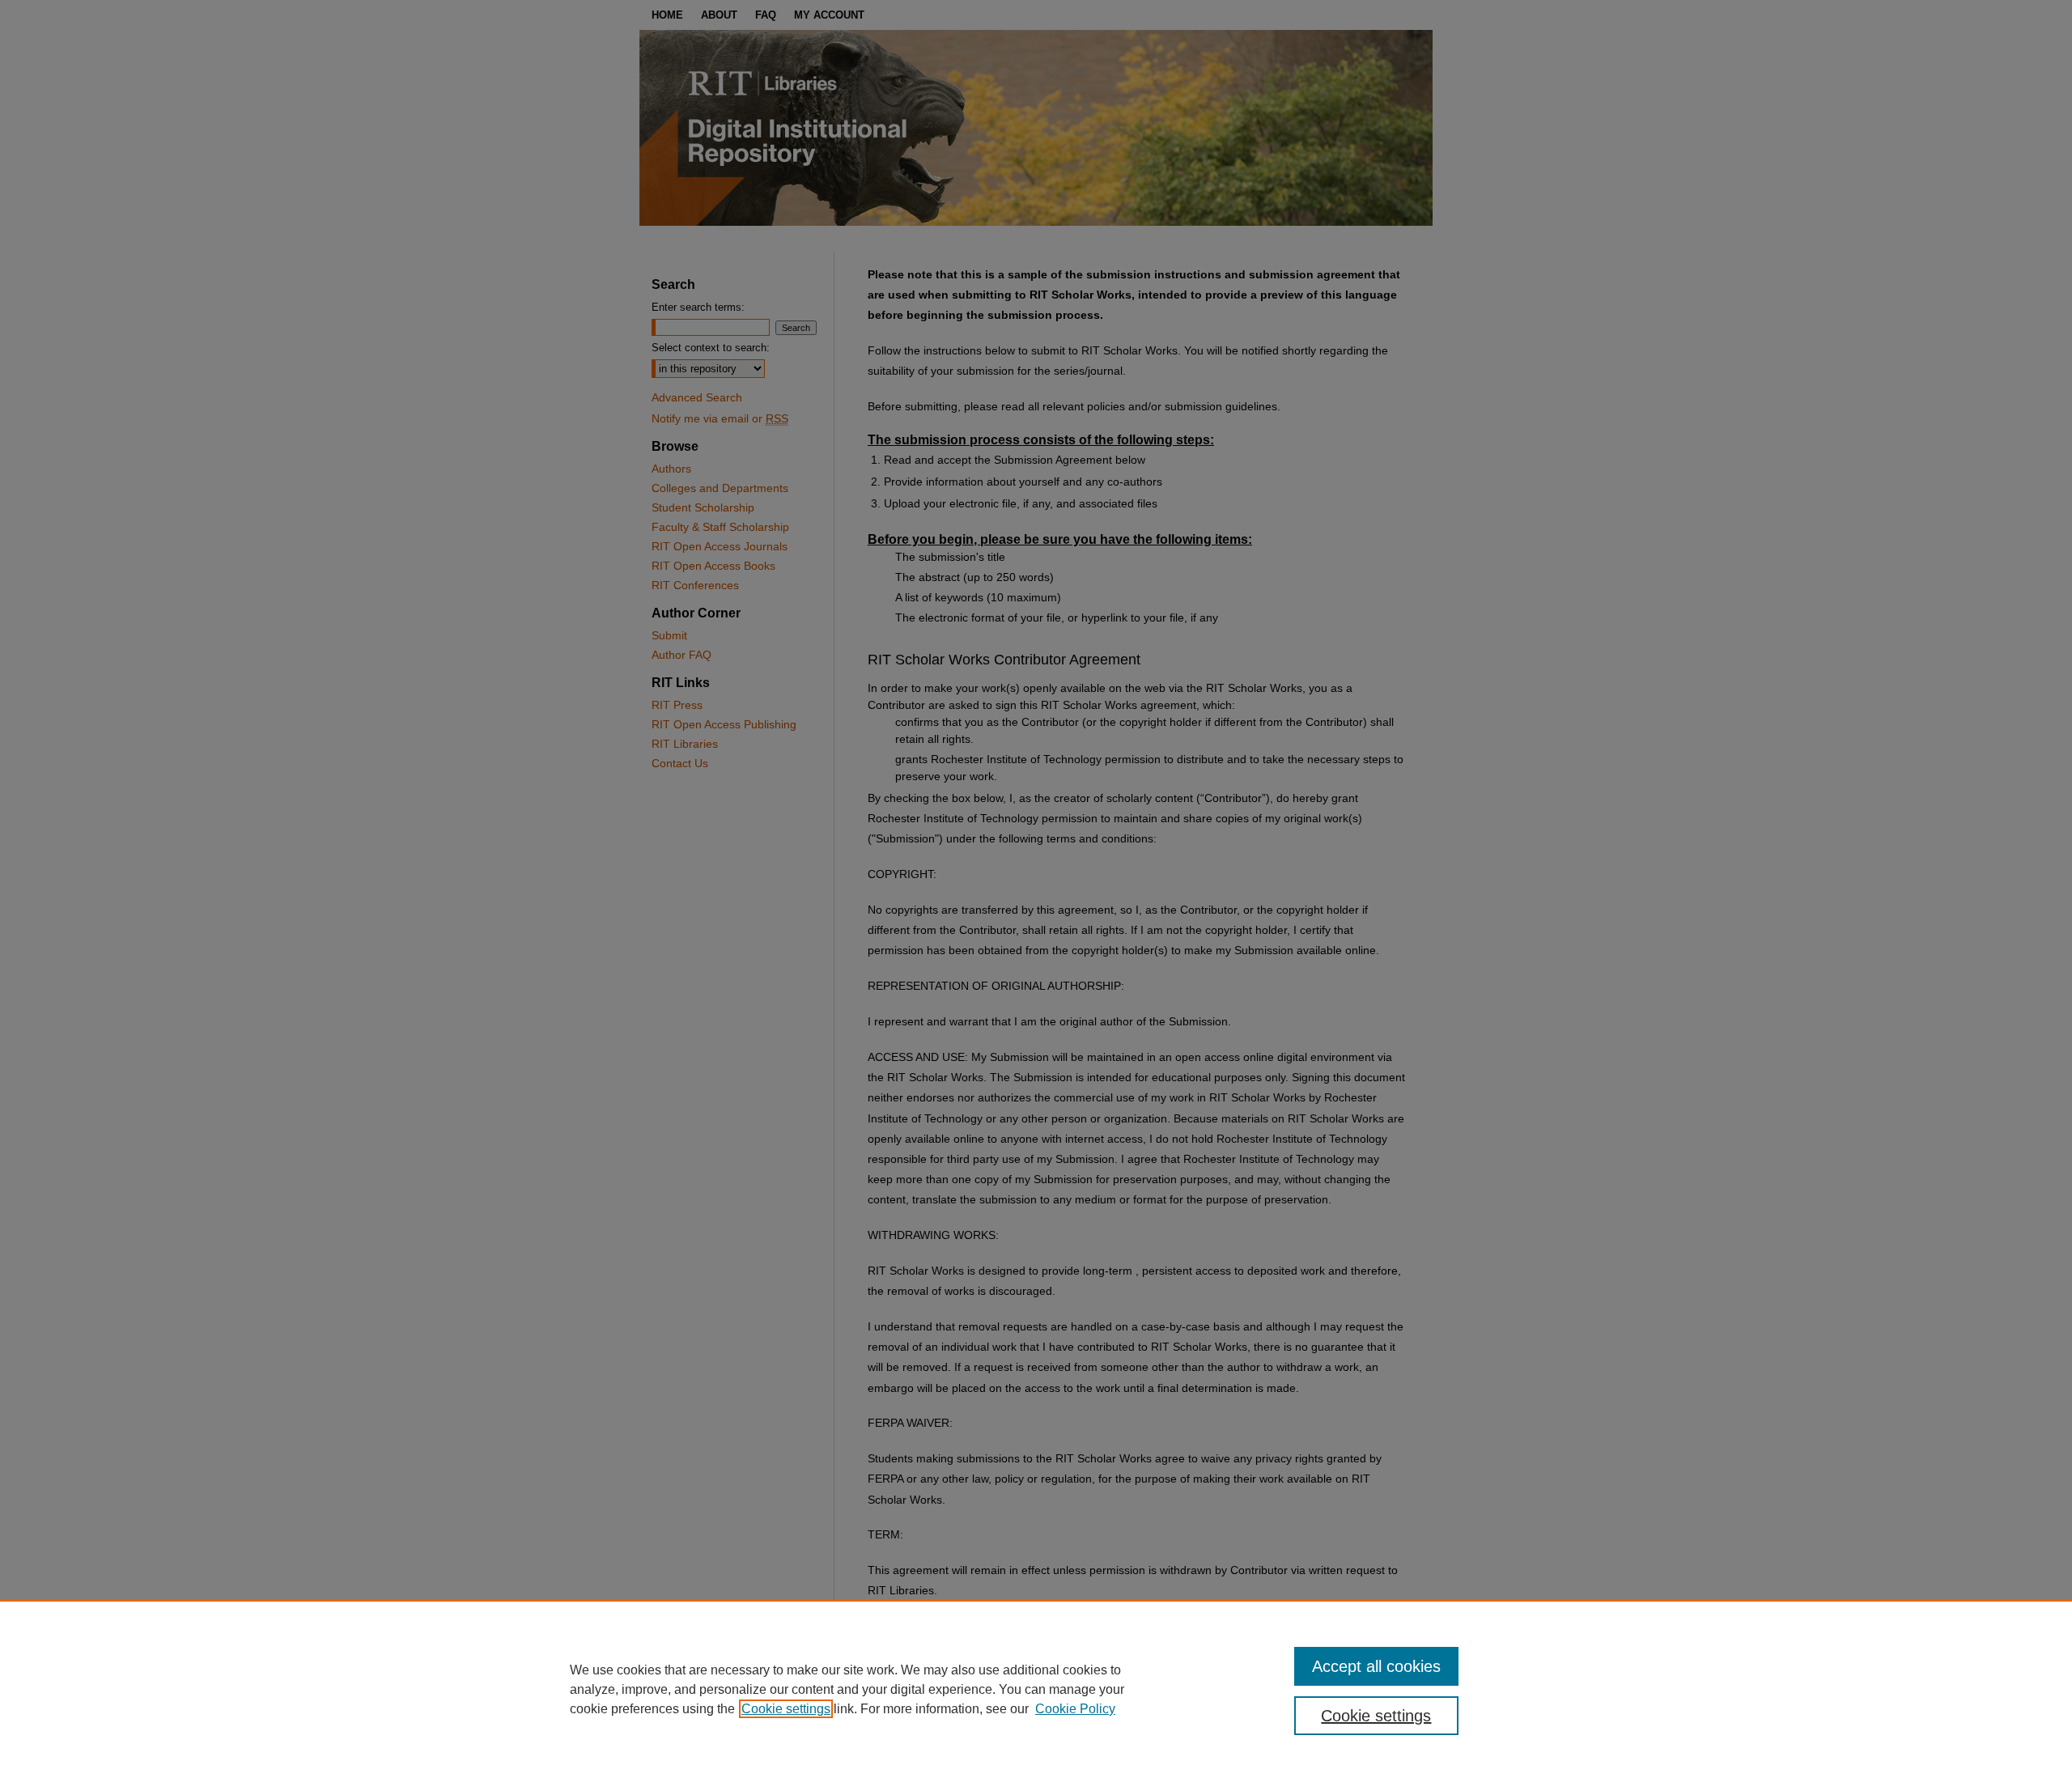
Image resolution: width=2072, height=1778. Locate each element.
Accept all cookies (1376, 1666)
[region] (1036, 1689)
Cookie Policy (1075, 1709)
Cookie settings (786, 1709)
